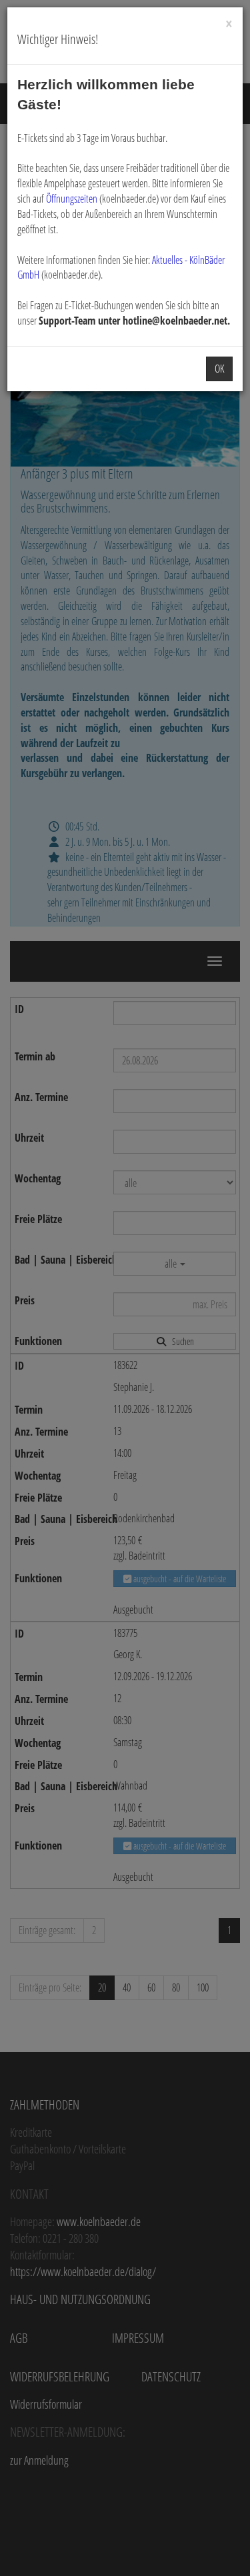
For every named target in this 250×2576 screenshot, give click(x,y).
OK (219, 369)
